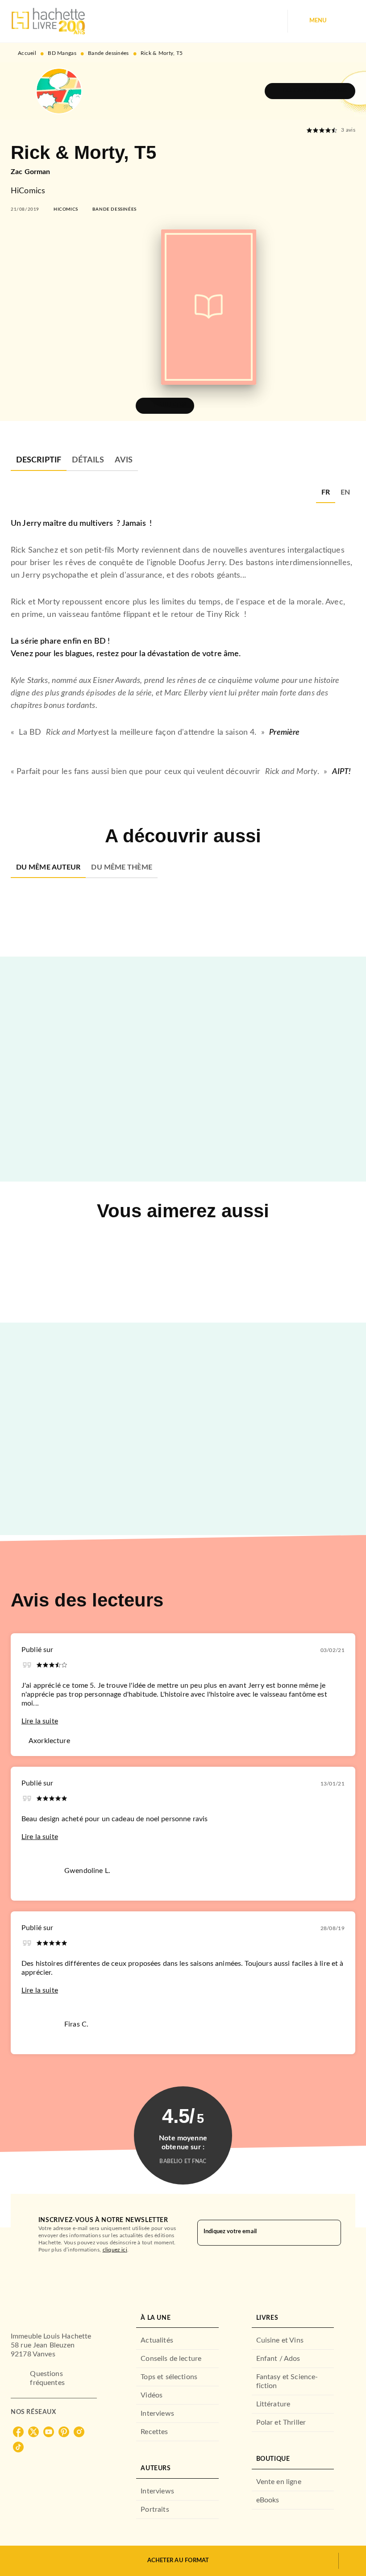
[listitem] (18, 2432)
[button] (310, 91)
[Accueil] (48, 21)
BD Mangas (62, 53)
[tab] (39, 460)
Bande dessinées (108, 53)
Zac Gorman (31, 172)
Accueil (27, 53)
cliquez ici (115, 2250)
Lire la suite (40, 1721)
